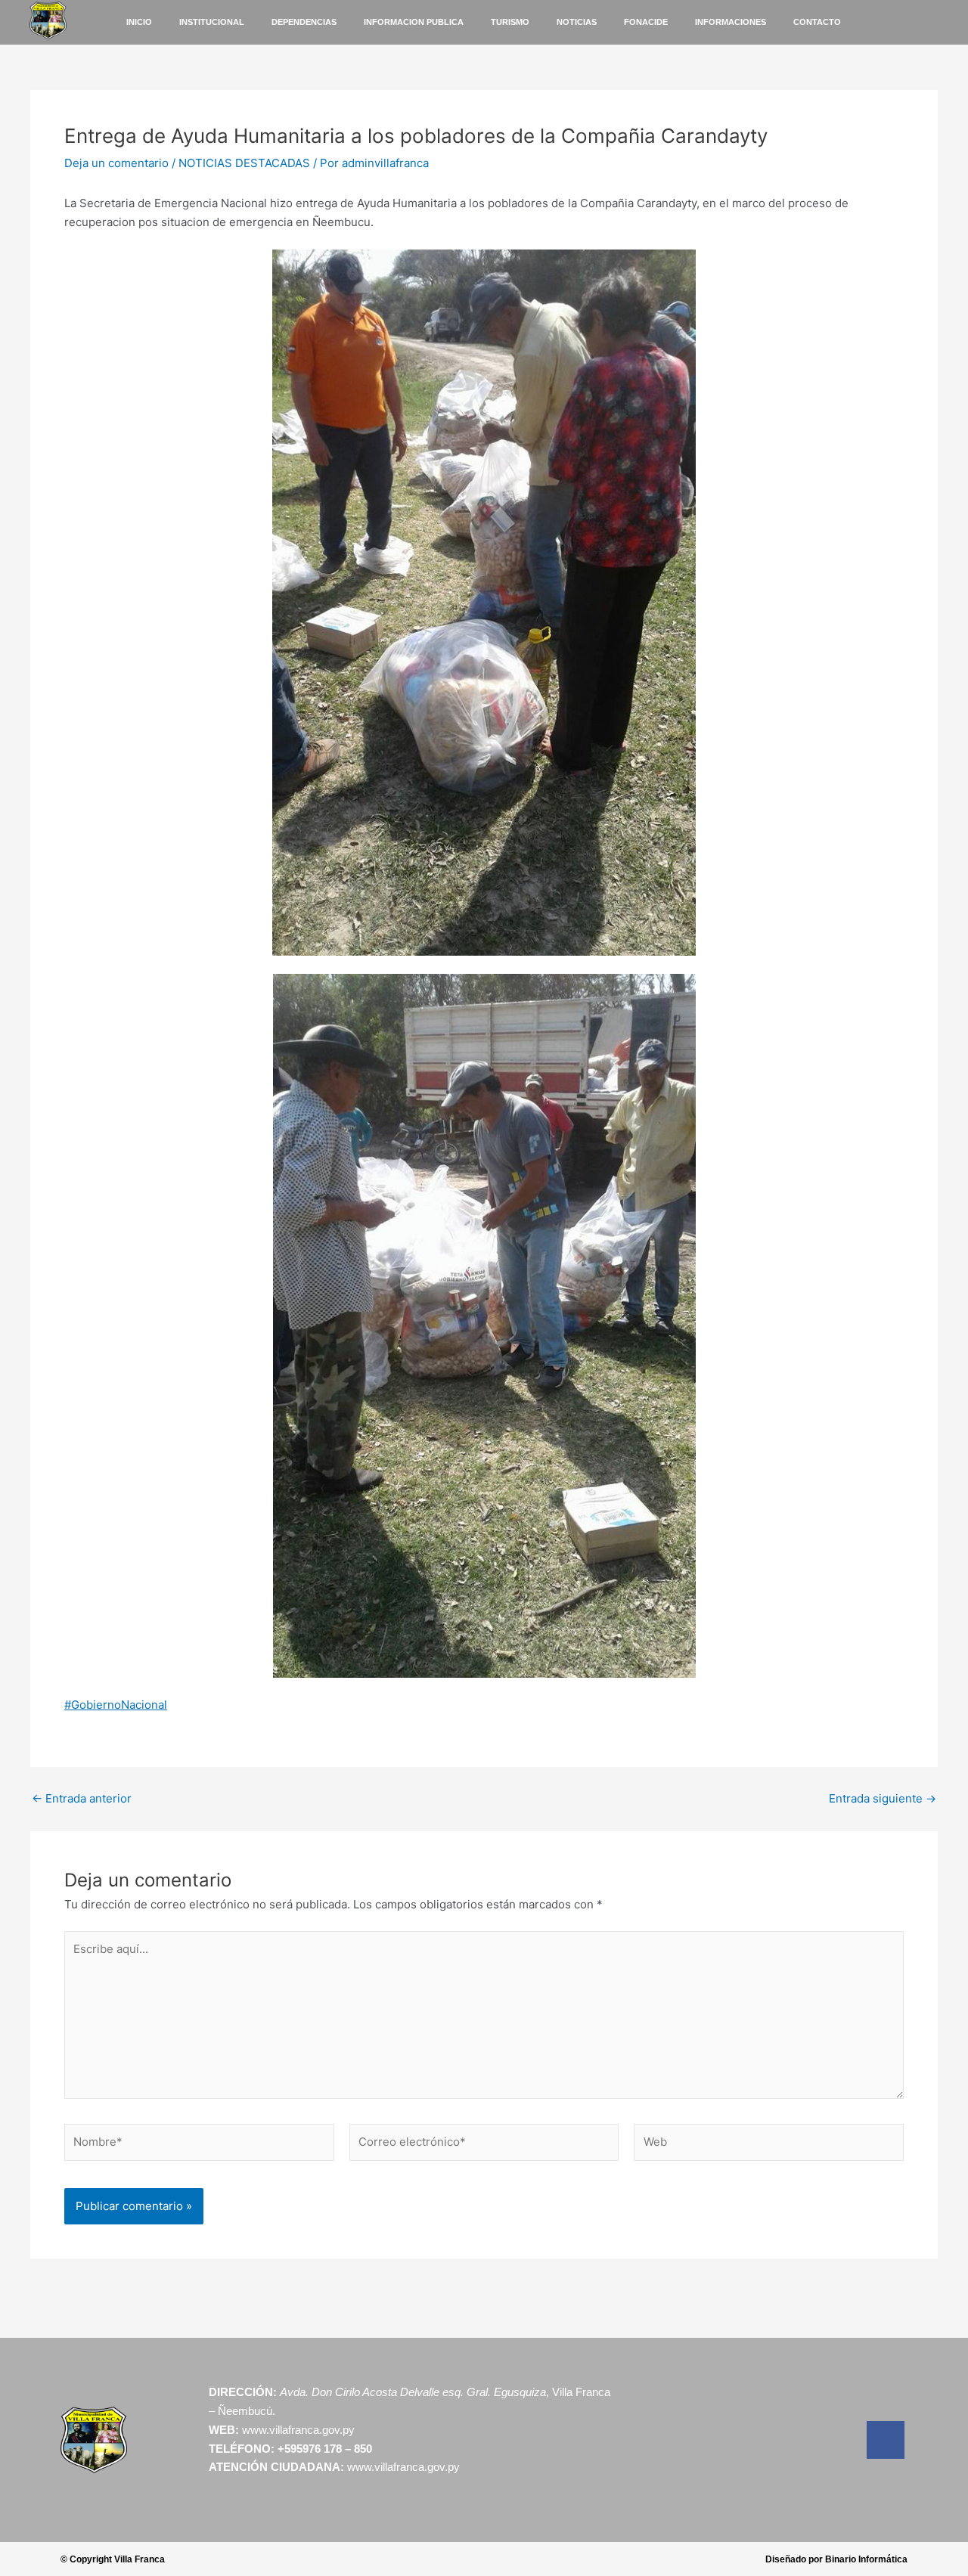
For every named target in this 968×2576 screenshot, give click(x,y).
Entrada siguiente (883, 1798)
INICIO (139, 22)
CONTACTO (817, 22)
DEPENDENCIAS (304, 22)
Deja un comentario (116, 163)
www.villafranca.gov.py (298, 2430)
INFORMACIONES (731, 22)
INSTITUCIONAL (212, 22)
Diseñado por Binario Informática (836, 2559)
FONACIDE (646, 22)
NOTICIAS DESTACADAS (244, 163)
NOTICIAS (577, 22)
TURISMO (510, 22)
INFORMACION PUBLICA (414, 22)
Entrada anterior (82, 1798)
